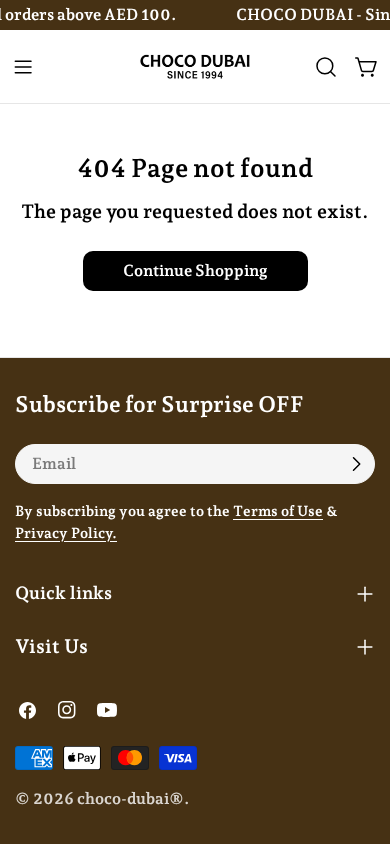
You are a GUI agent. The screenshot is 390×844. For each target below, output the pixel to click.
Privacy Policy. (66, 532)
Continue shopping (195, 270)
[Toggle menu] (23, 67)
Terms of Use (278, 510)
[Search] (326, 67)
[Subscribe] (356, 464)
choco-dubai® (130, 798)
